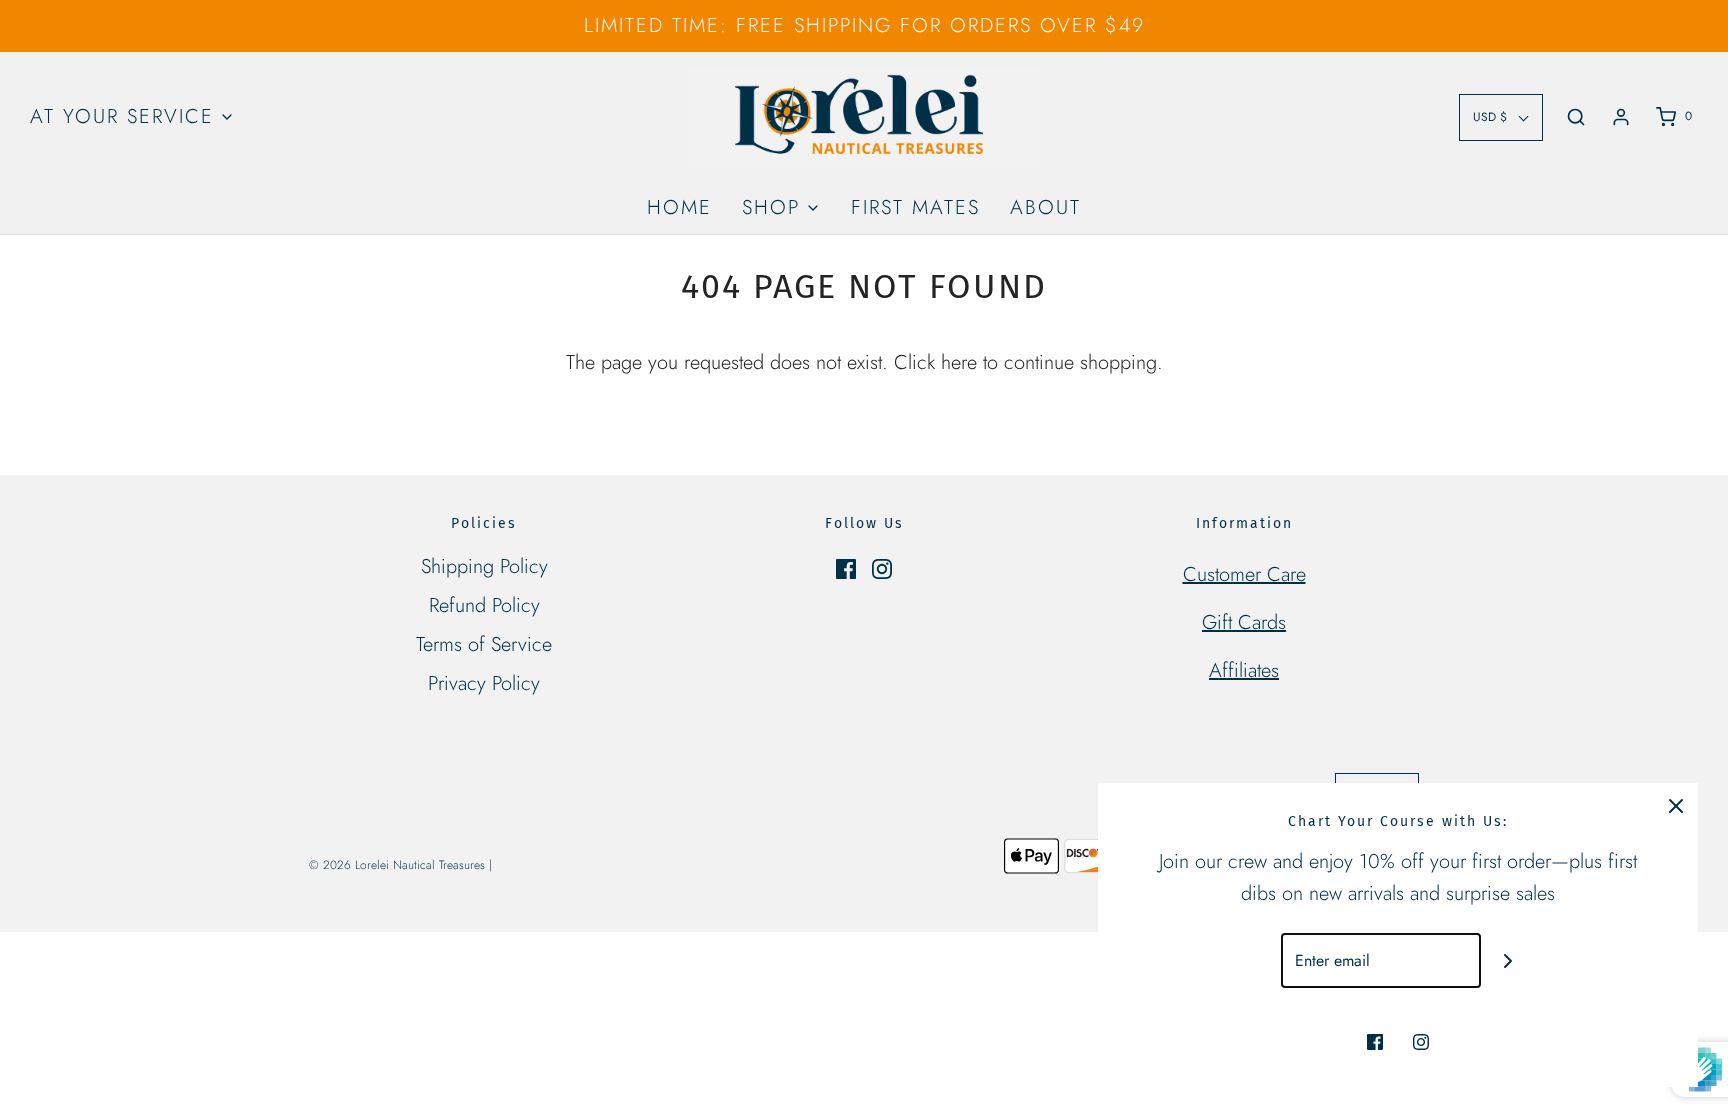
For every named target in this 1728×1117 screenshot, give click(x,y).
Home (679, 207)
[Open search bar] (1576, 117)
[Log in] (1621, 117)
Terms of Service (484, 644)
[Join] (1508, 960)
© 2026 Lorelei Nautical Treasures (397, 865)
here (959, 362)
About (1045, 207)
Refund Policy (484, 605)
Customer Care (1244, 574)
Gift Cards (1244, 622)
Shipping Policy (484, 566)
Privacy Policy (484, 683)
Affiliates (1244, 670)
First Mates (915, 207)
